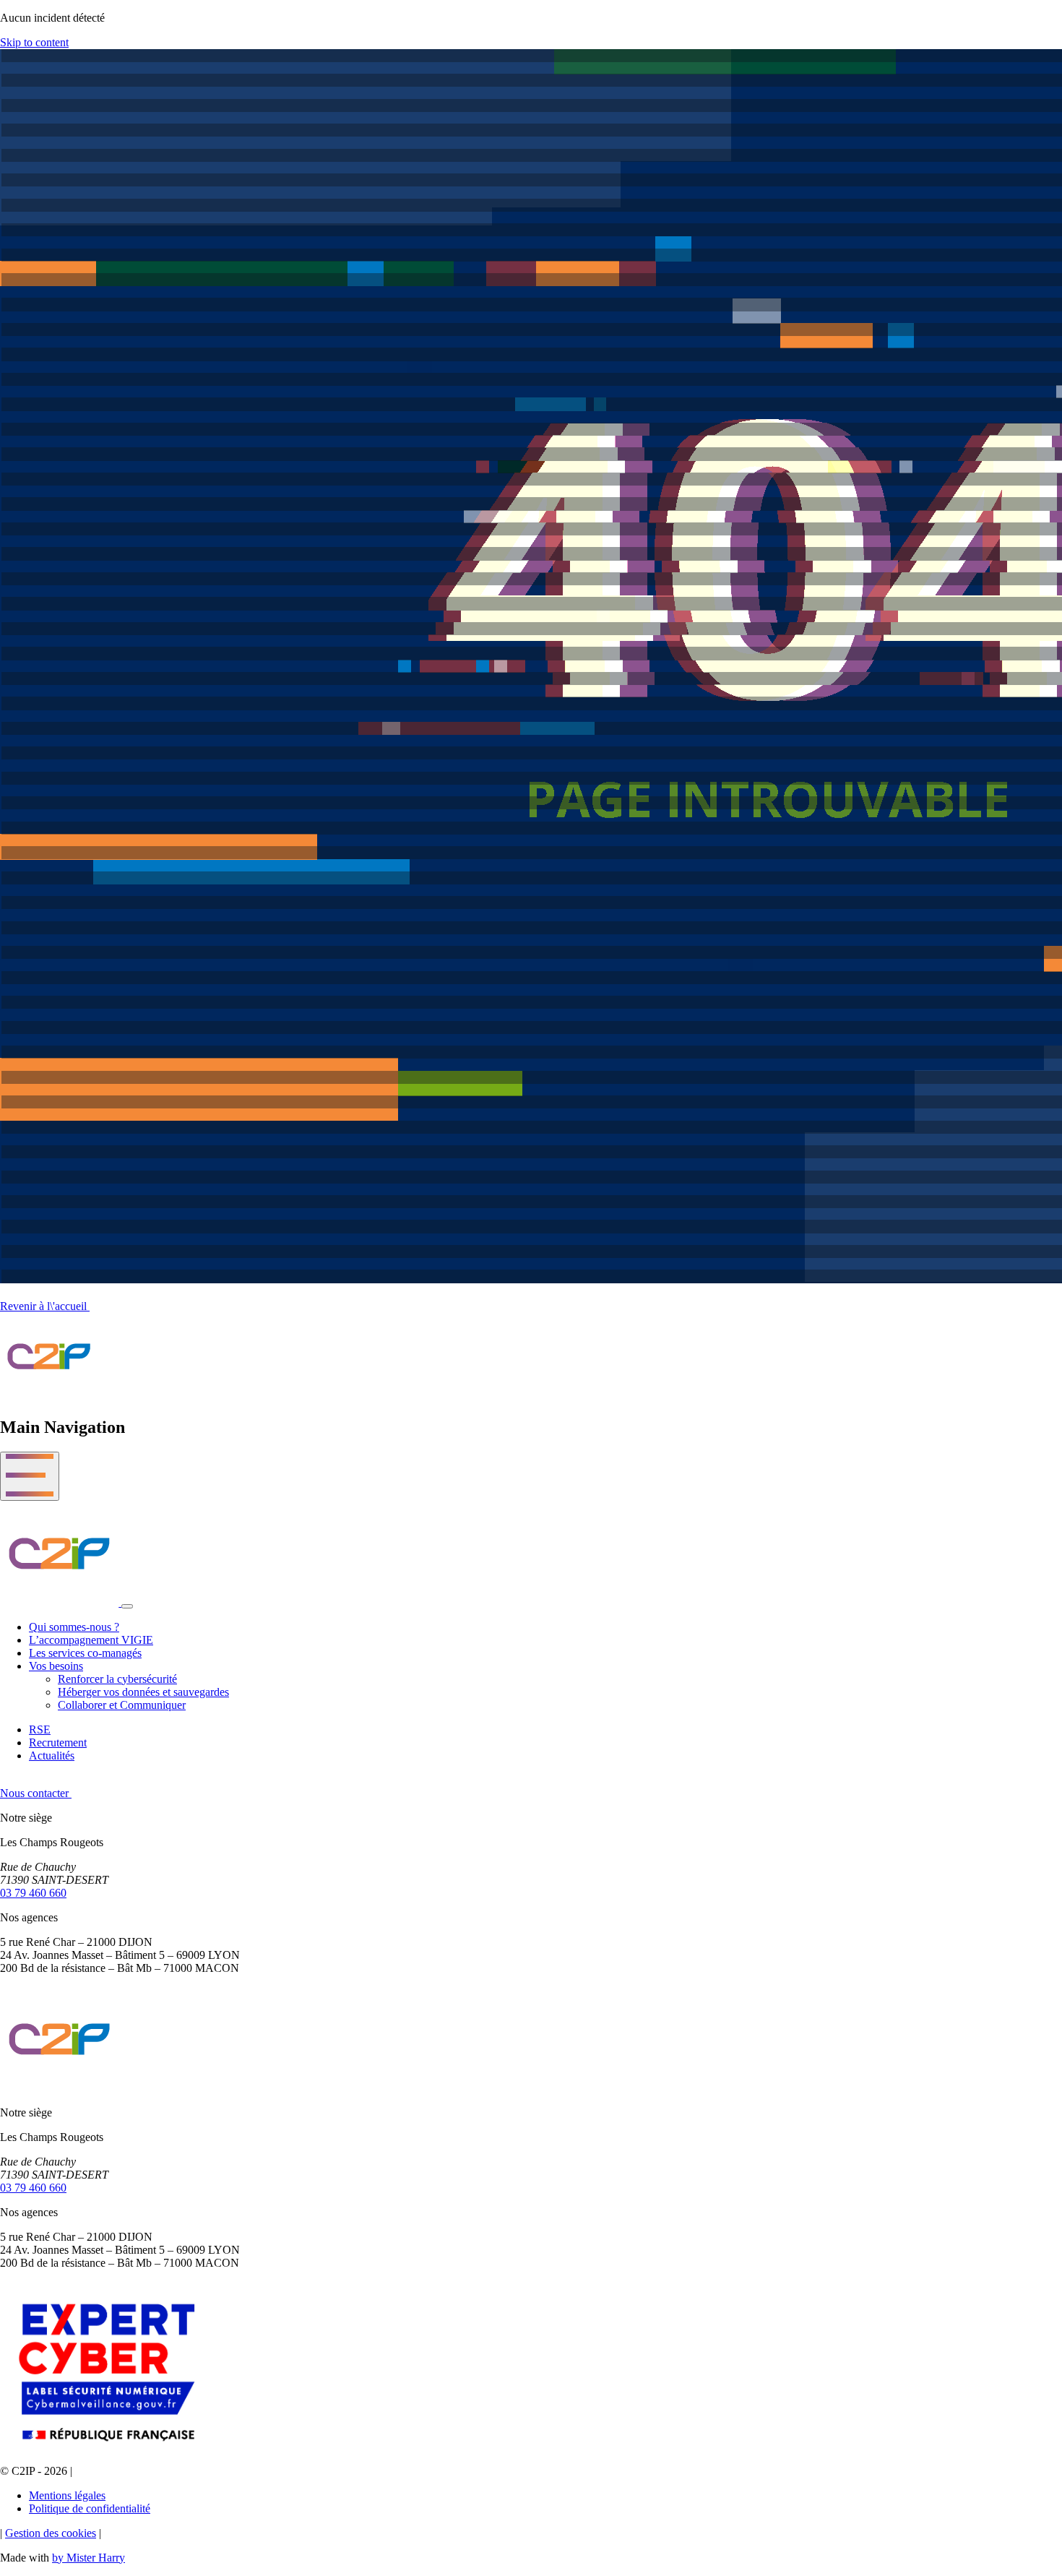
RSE (40, 1729)
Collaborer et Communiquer (122, 1705)
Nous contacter (36, 1793)
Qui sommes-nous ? (74, 1627)
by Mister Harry (88, 2558)
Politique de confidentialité (90, 2508)
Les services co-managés (85, 1653)
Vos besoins (56, 1666)
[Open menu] (30, 1476)
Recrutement (58, 1743)
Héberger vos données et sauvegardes (143, 1692)
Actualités (52, 1756)
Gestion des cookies (51, 2533)
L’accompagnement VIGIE (91, 1640)
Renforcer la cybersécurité (117, 1679)
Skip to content (34, 42)
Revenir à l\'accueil (45, 1306)
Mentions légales (67, 2495)
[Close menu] (127, 1606)
